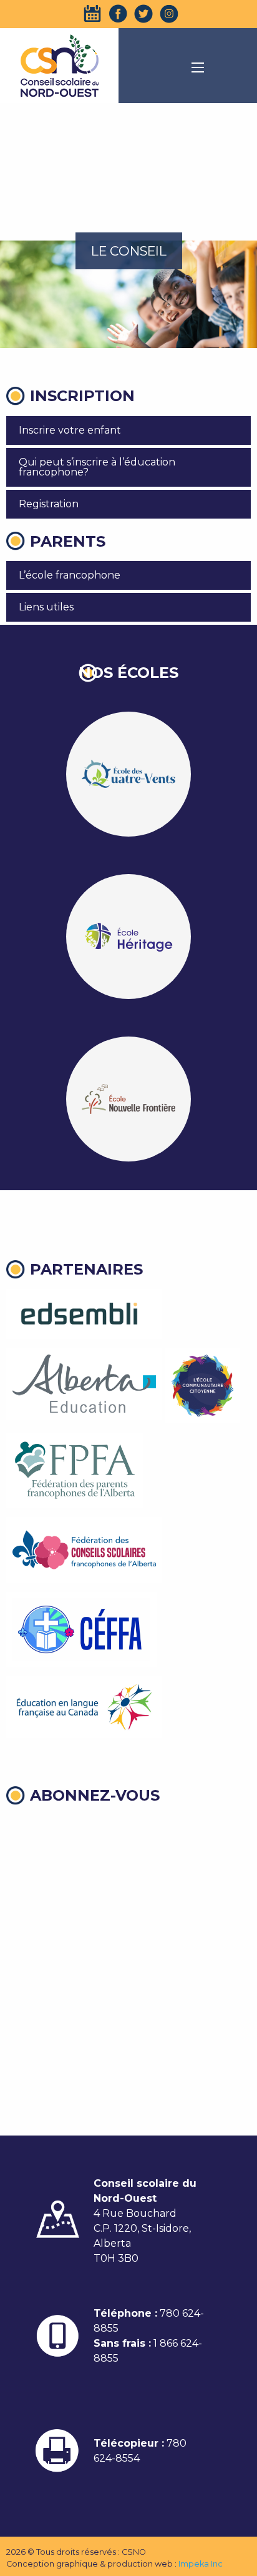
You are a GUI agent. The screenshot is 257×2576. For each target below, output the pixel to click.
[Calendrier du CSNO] (92, 14)
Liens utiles (46, 607)
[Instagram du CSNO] (169, 14)
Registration (49, 504)
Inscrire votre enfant (70, 430)
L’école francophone (70, 575)
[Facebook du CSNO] (118, 14)
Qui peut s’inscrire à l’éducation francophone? (97, 467)
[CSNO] (59, 66)
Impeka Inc (201, 2564)
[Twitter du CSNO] (143, 14)
